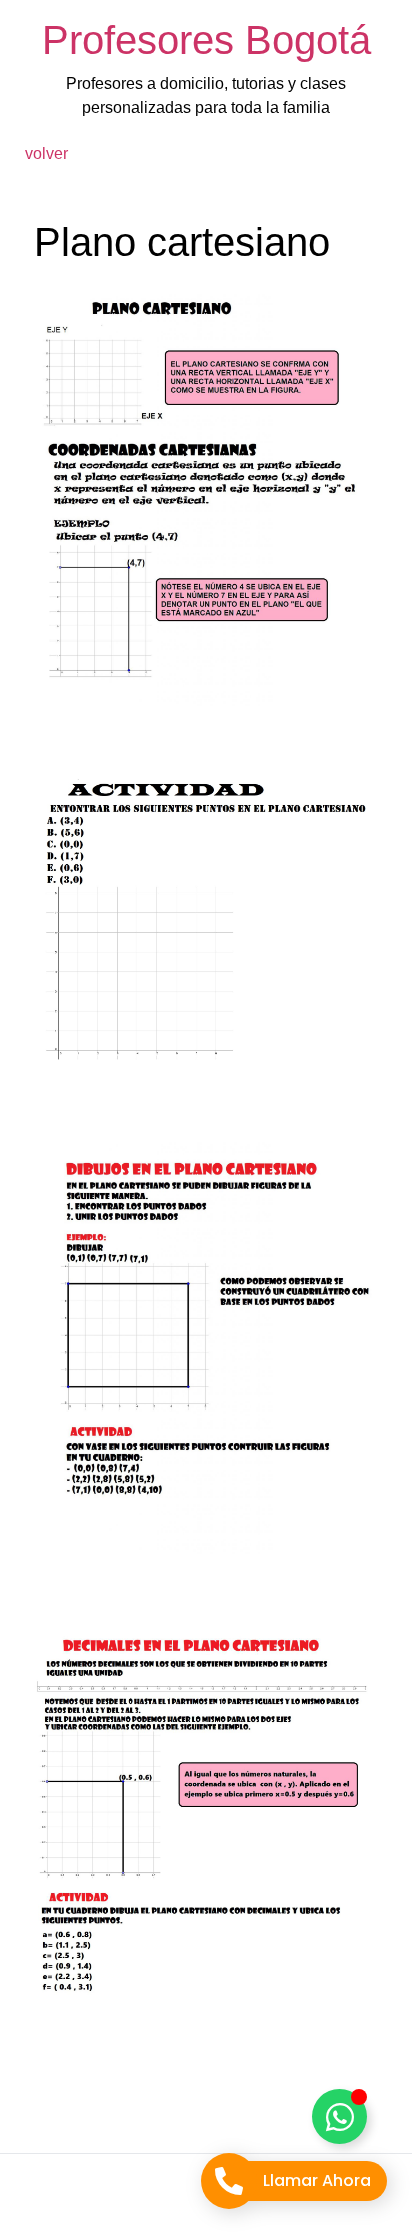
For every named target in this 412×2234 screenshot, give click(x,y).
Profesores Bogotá (206, 40)
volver (46, 153)
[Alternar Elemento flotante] (339, 2116)
